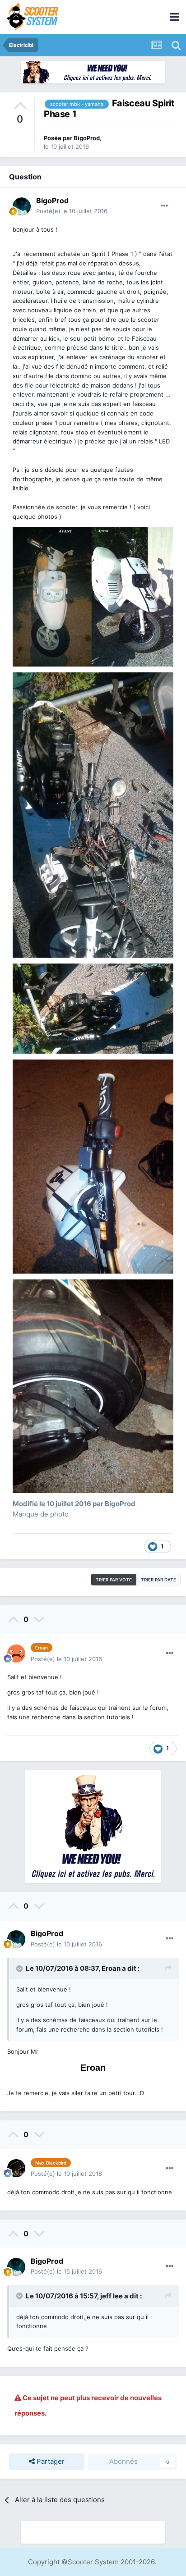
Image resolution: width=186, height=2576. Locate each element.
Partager (50, 2461)
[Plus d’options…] (164, 206)
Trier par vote (114, 1580)
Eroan (111, 1968)
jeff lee (112, 2296)
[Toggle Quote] (20, 1969)
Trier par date (158, 1580)
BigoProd (87, 138)
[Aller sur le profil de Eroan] (16, 1653)
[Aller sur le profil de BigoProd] (22, 206)
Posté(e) (72, 211)
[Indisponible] (93, 596)
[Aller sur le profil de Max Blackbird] (16, 2168)
